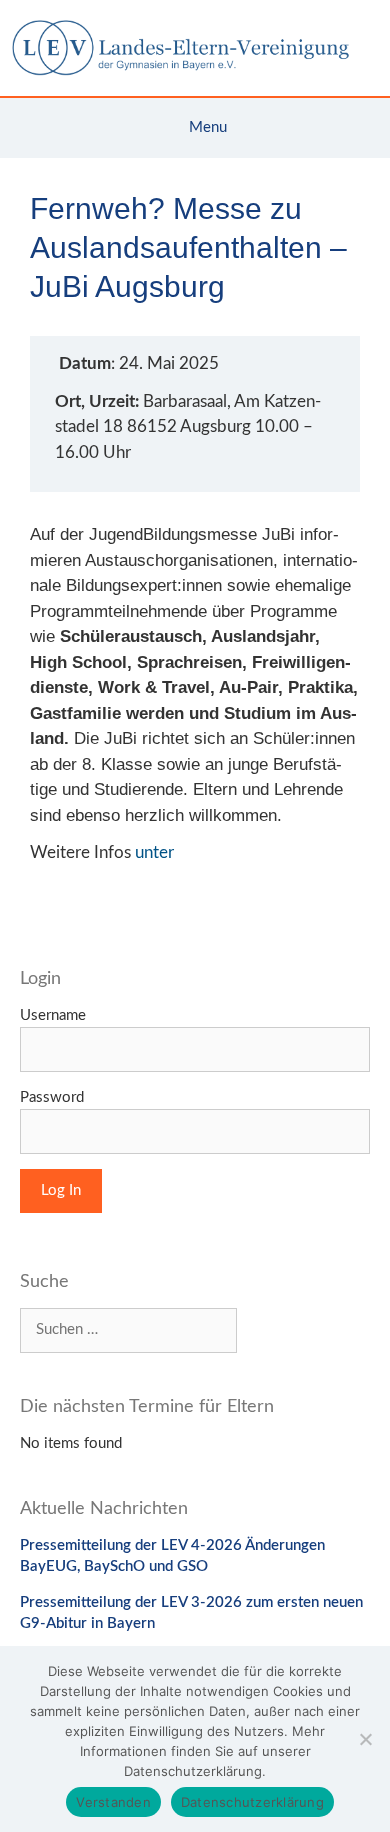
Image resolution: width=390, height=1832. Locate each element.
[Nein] (365, 1739)
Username (53, 1015)
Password (52, 1097)
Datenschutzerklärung (252, 1802)
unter (154, 852)
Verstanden (113, 1802)
